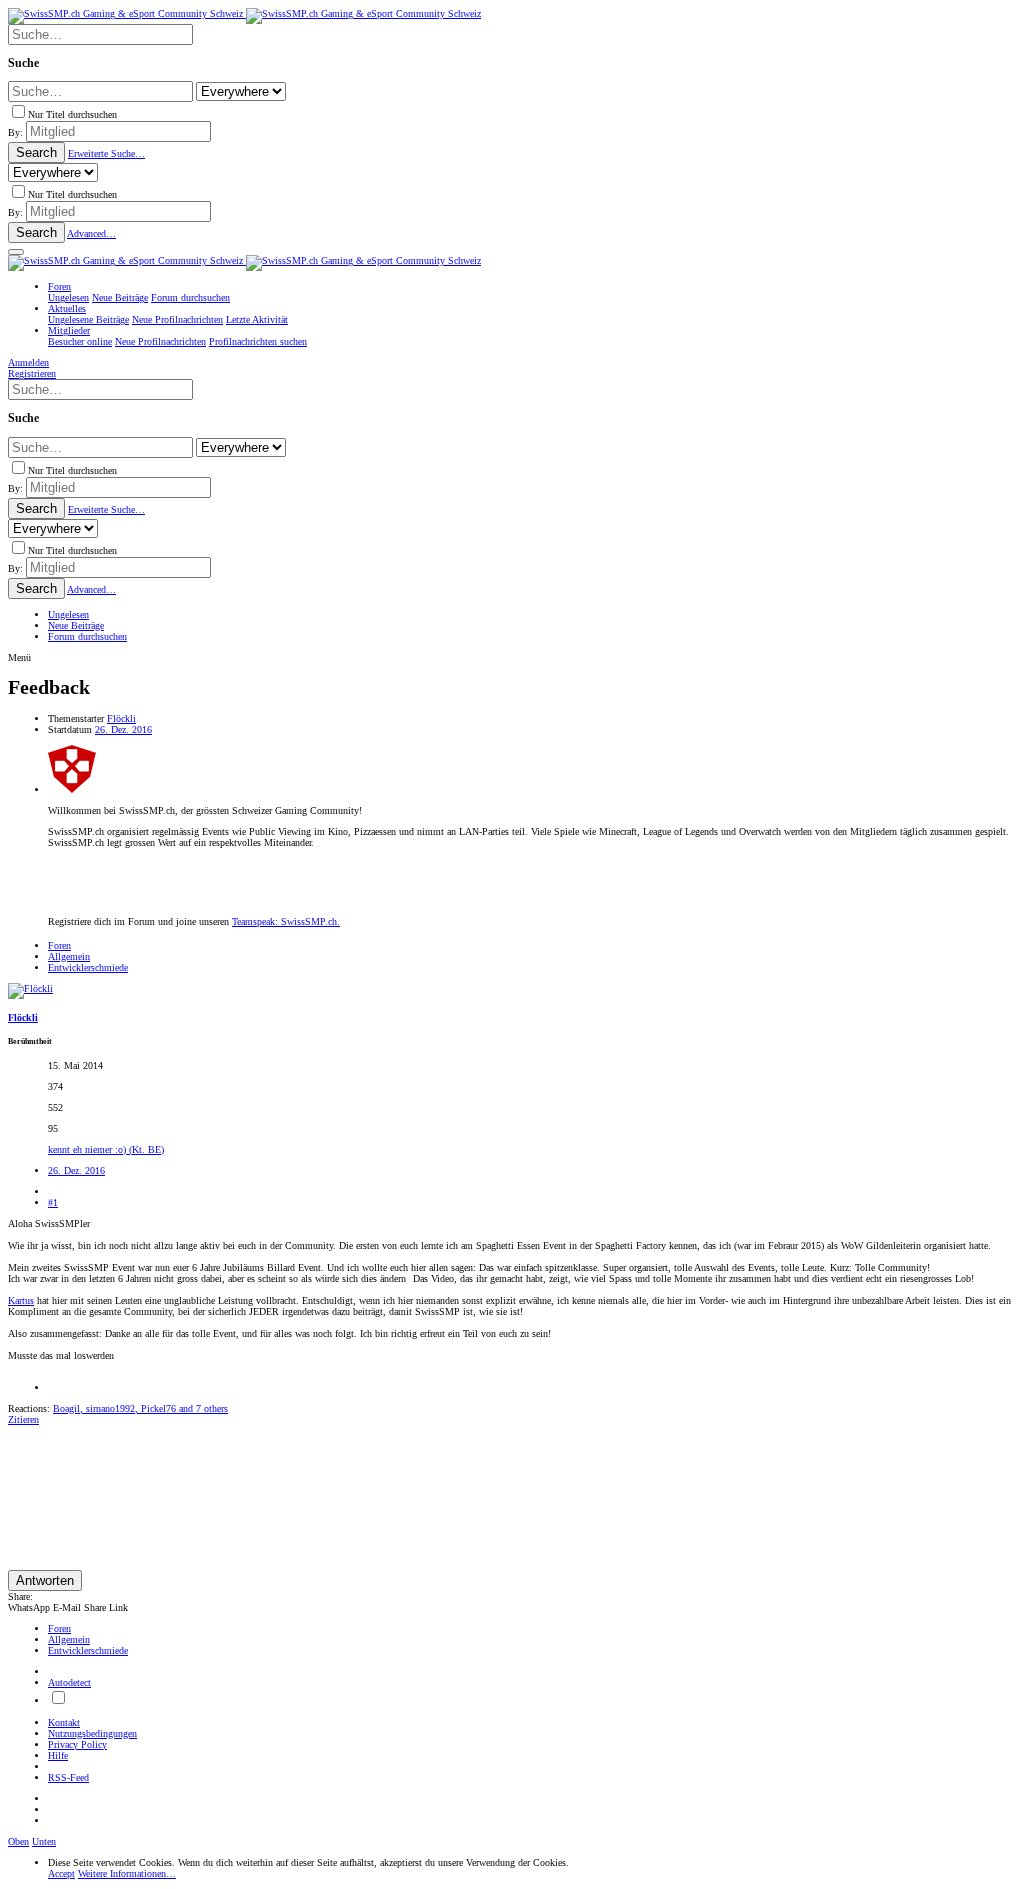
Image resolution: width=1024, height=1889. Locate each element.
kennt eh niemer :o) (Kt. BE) (106, 1149)
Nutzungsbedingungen (92, 1733)
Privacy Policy (77, 1744)
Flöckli (121, 718)
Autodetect (69, 1682)
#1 (53, 1202)
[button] (16, 252)
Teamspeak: (286, 921)
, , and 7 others (140, 1408)
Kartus (21, 1300)
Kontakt (64, 1722)
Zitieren (23, 1419)
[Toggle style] (58, 1700)
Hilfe (58, 1755)
